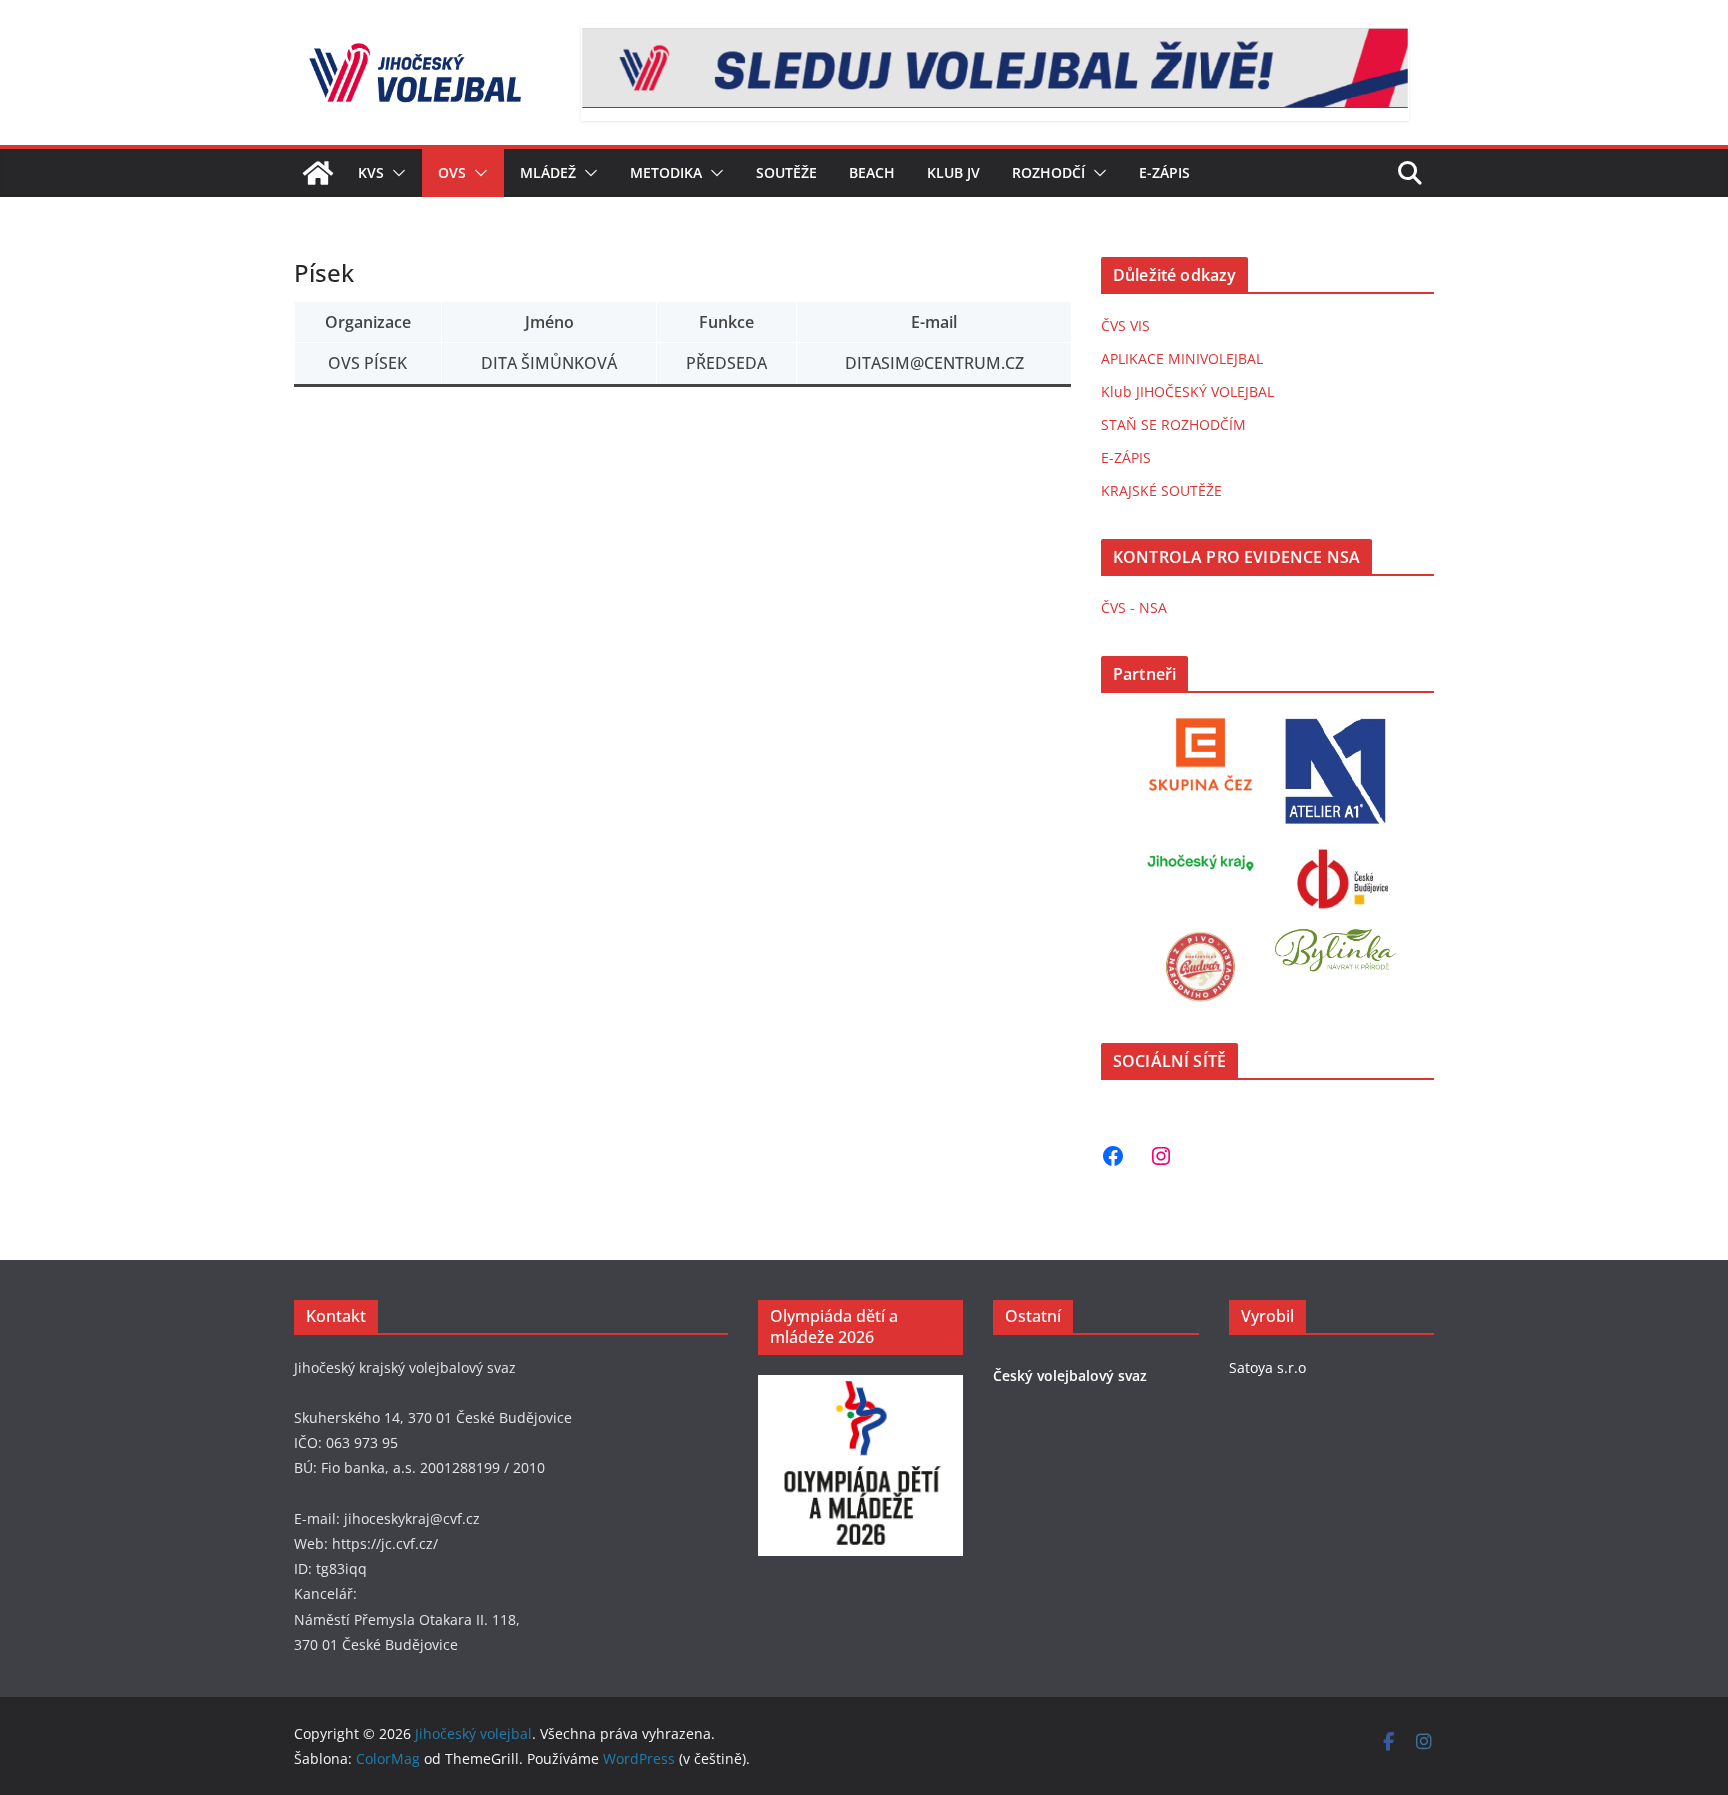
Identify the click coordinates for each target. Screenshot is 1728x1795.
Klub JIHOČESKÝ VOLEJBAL (1187, 391)
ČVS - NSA (1134, 607)
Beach (872, 172)
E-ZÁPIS (1126, 457)
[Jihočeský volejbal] (318, 173)
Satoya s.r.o (1267, 1367)
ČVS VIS (1125, 325)
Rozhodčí (1048, 172)
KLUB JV (953, 172)
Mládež (548, 172)
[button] (395, 173)
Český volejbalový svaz (1070, 1375)
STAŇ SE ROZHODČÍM (1173, 424)
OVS (452, 172)
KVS (371, 172)
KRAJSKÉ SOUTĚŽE (1161, 490)
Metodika (666, 172)
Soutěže (786, 172)
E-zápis (1164, 172)
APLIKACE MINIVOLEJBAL (1182, 358)
